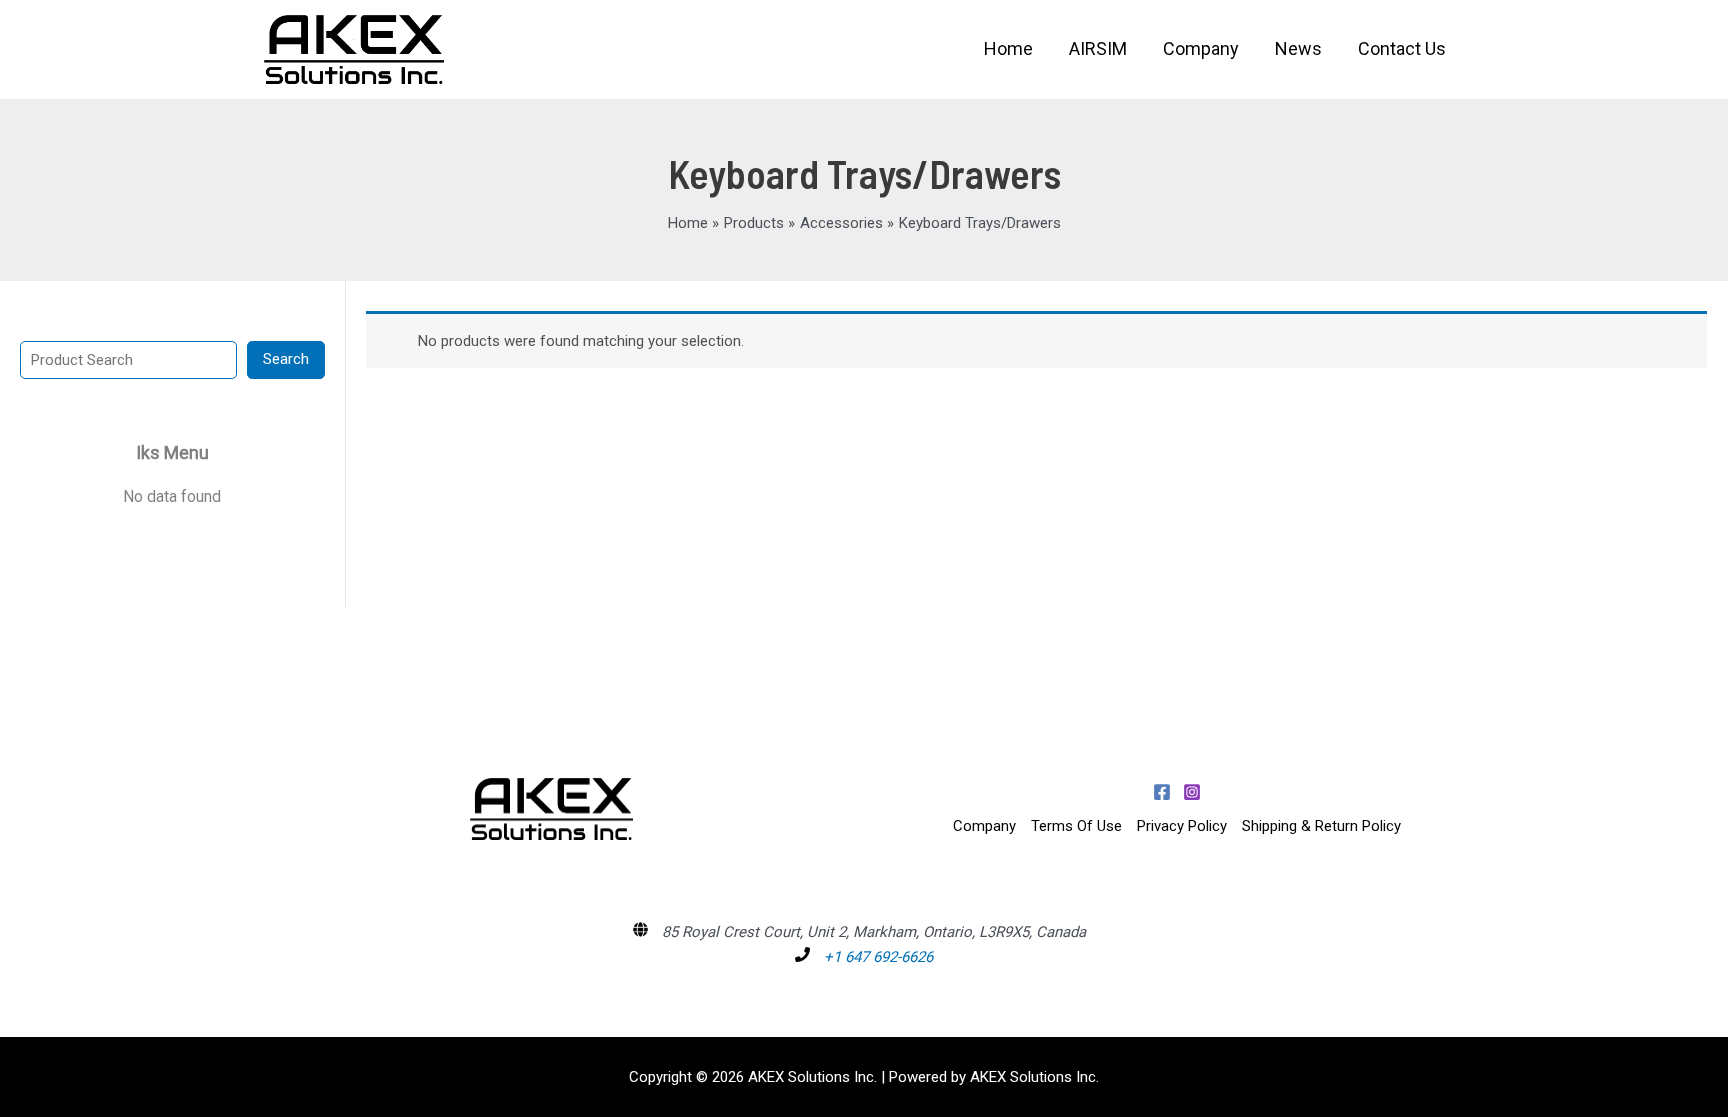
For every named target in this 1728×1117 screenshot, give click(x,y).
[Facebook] (1162, 792)
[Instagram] (1192, 792)
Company (984, 826)
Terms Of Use (1076, 826)
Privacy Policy (1182, 826)
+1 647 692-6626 (878, 957)
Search (286, 359)
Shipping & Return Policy (1321, 826)
